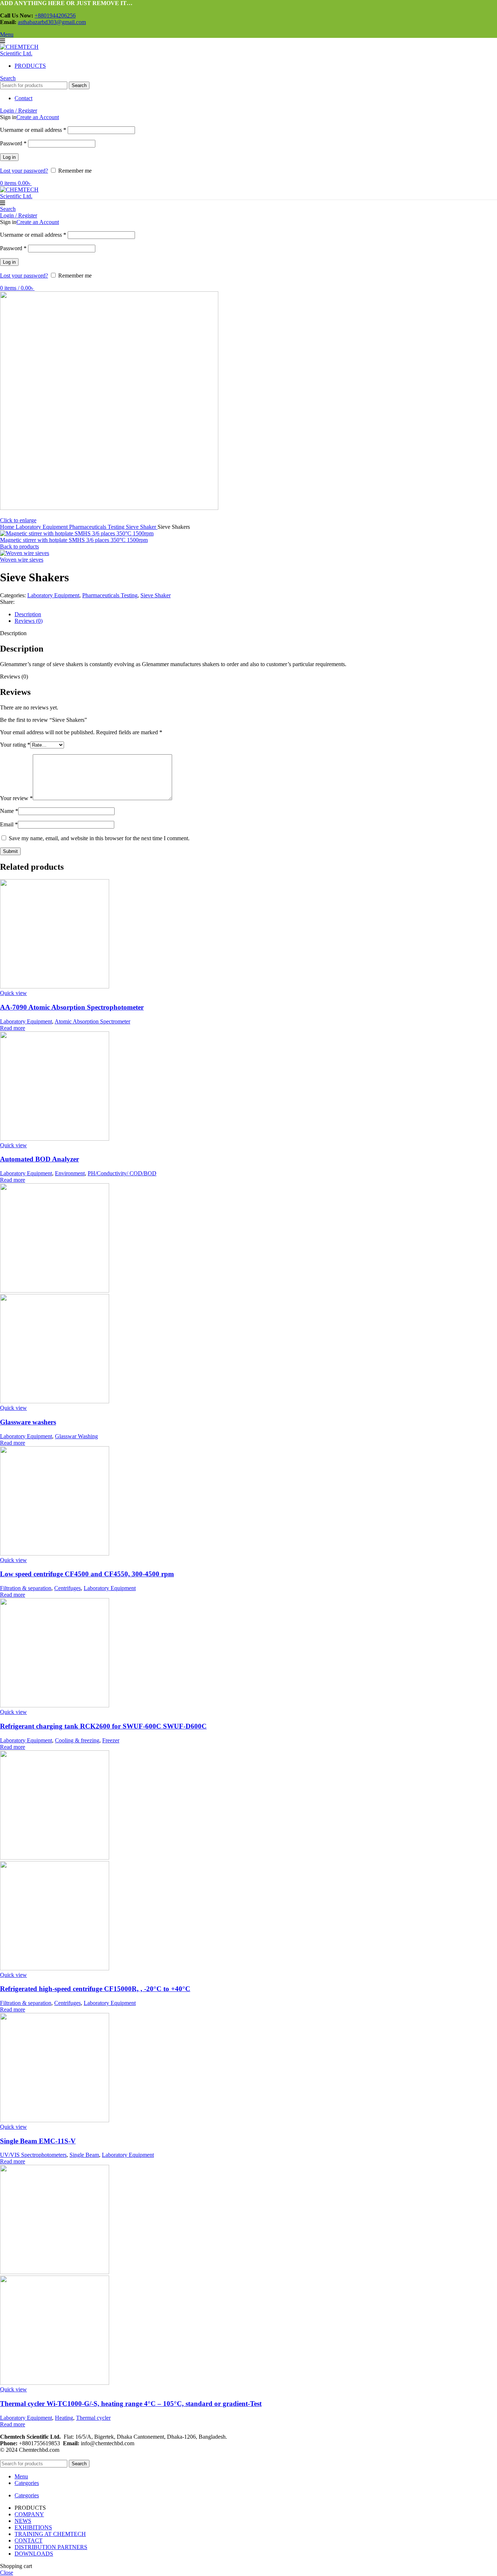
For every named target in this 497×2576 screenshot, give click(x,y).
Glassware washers (28, 1422)
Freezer (111, 1740)
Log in (9, 157)
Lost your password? (24, 171)
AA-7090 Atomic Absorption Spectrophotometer (72, 1007)
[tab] (256, 614)
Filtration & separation (26, 1588)
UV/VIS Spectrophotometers (33, 2155)
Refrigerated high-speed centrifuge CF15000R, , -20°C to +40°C (95, 1989)
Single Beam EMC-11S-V (38, 2141)
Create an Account (38, 117)
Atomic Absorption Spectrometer (92, 1021)
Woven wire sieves (22, 560)
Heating (64, 2418)
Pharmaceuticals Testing (98, 527)
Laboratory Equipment (42, 527)
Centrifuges (67, 1588)
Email (9, 824)
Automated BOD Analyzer (39, 1159)
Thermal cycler (93, 2418)
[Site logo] (27, 53)
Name (9, 811)
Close (7, 2573)
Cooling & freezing (77, 1740)
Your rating (15, 745)
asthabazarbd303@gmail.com (52, 22)
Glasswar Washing (76, 1436)
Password (13, 143)
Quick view (13, 993)
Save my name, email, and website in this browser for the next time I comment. (99, 838)
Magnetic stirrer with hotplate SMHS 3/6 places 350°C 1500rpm (74, 540)
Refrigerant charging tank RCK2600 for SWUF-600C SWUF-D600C (103, 1726)
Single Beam (84, 2155)
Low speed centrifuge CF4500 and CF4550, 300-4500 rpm (87, 1574)
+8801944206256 (55, 15)
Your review (16, 798)
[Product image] (55, 1401)
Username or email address (33, 130)
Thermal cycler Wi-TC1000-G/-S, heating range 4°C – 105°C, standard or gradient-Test (131, 2404)
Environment (70, 1173)
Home (8, 527)
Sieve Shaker (142, 527)
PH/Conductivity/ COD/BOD (122, 1173)
